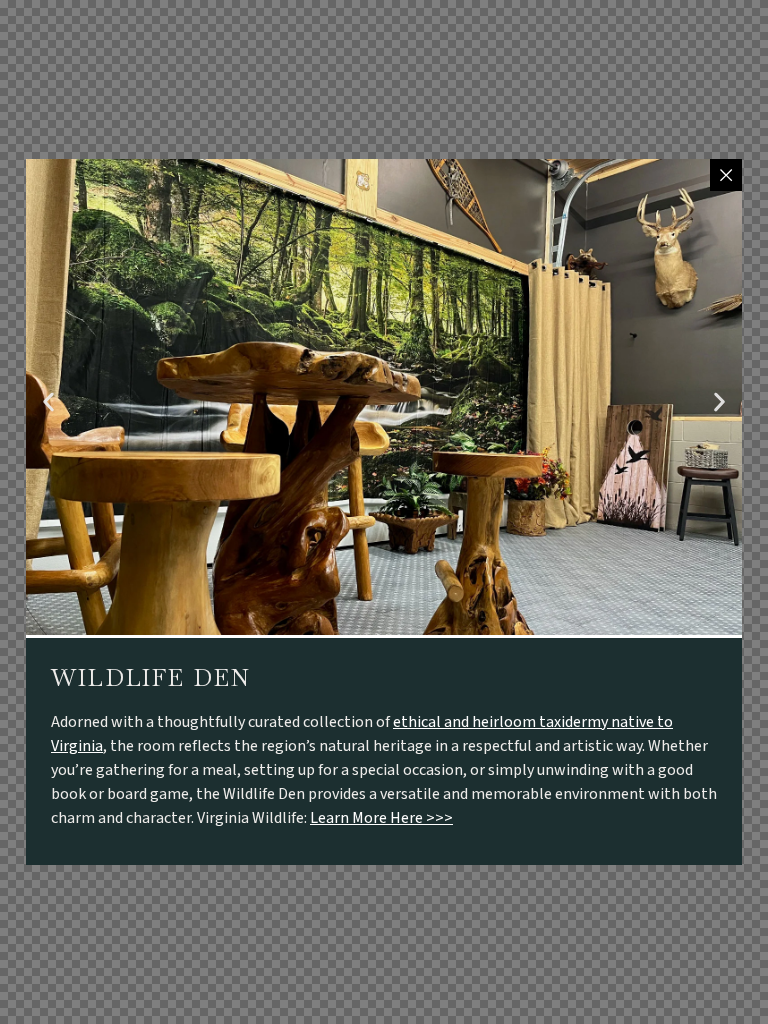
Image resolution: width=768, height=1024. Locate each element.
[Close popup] (726, 175)
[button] (48, 402)
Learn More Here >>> (381, 818)
